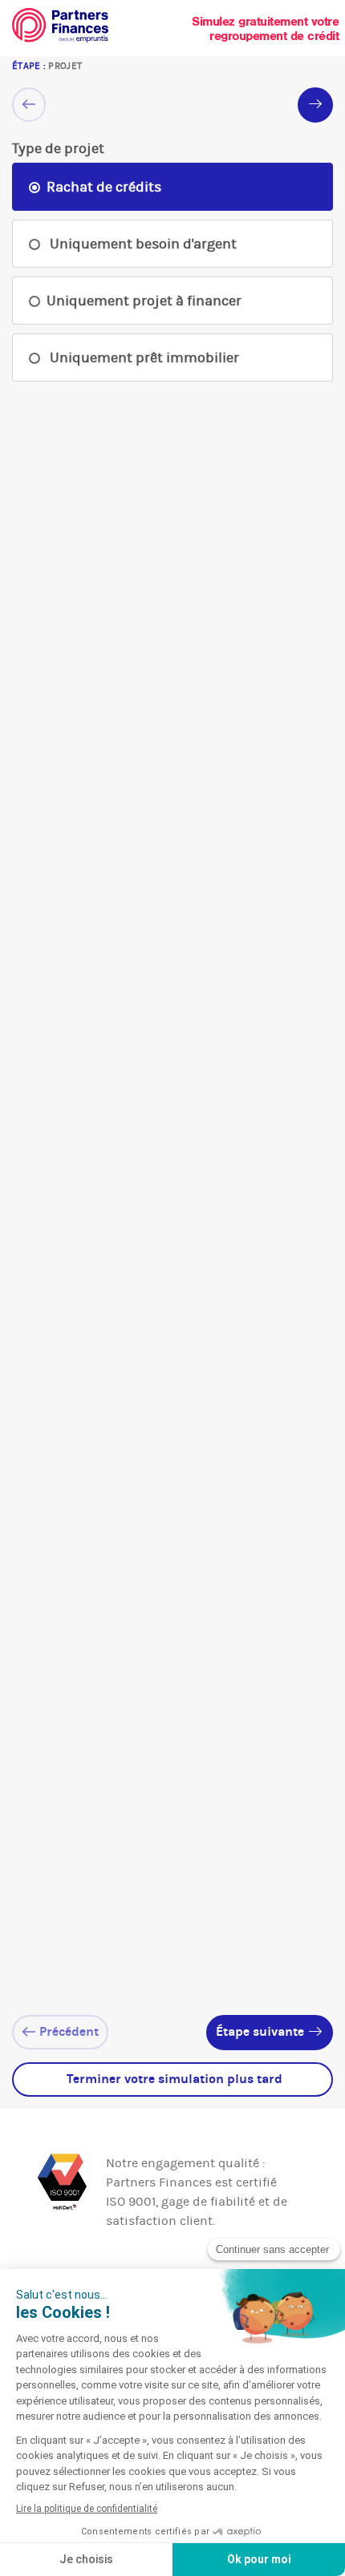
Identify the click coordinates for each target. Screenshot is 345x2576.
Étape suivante (262, 2031)
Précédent (67, 2031)
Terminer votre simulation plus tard (173, 2079)
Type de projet (58, 148)
